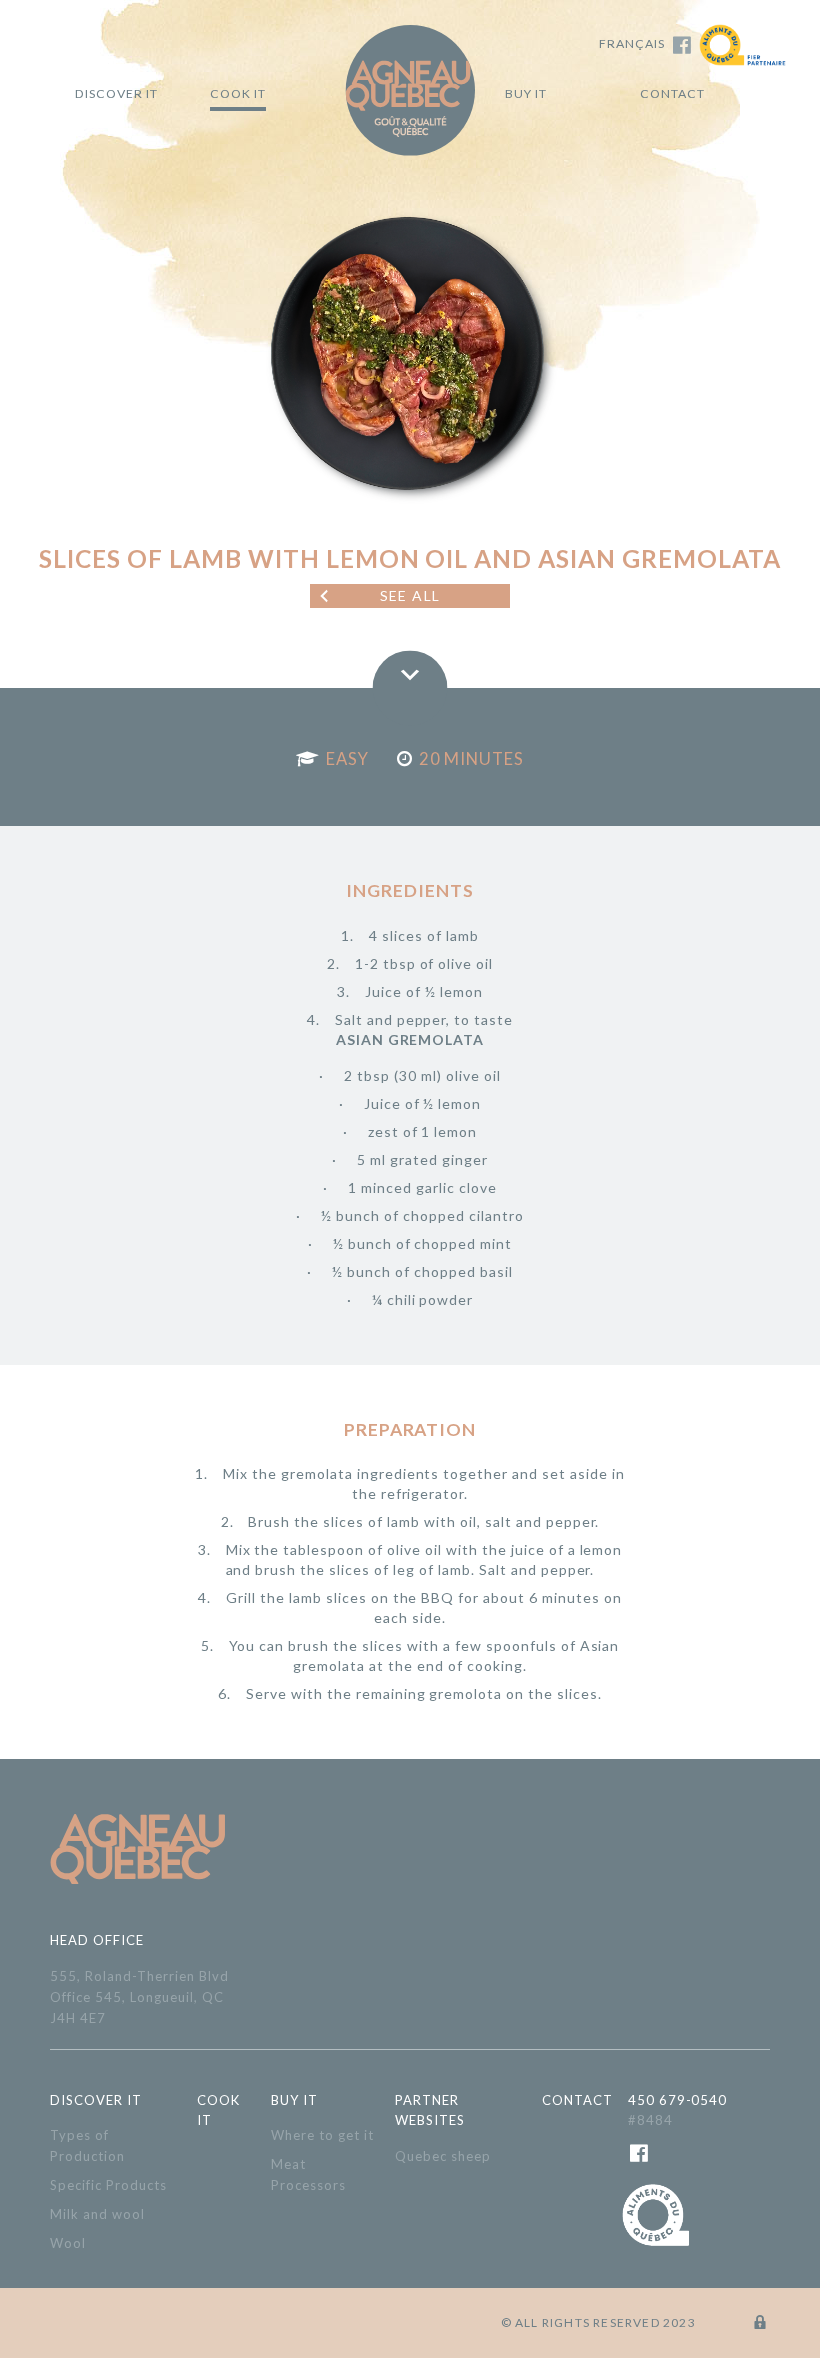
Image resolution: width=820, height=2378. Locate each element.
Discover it (116, 93)
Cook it (238, 93)
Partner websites (430, 2110)
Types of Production (87, 2145)
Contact (672, 93)
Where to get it (322, 2135)
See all (410, 595)
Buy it (526, 93)
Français (632, 43)
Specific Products (108, 2185)
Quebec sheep (443, 2156)
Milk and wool (97, 2214)
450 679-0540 (678, 2110)
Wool (68, 2243)
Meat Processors (308, 2174)
